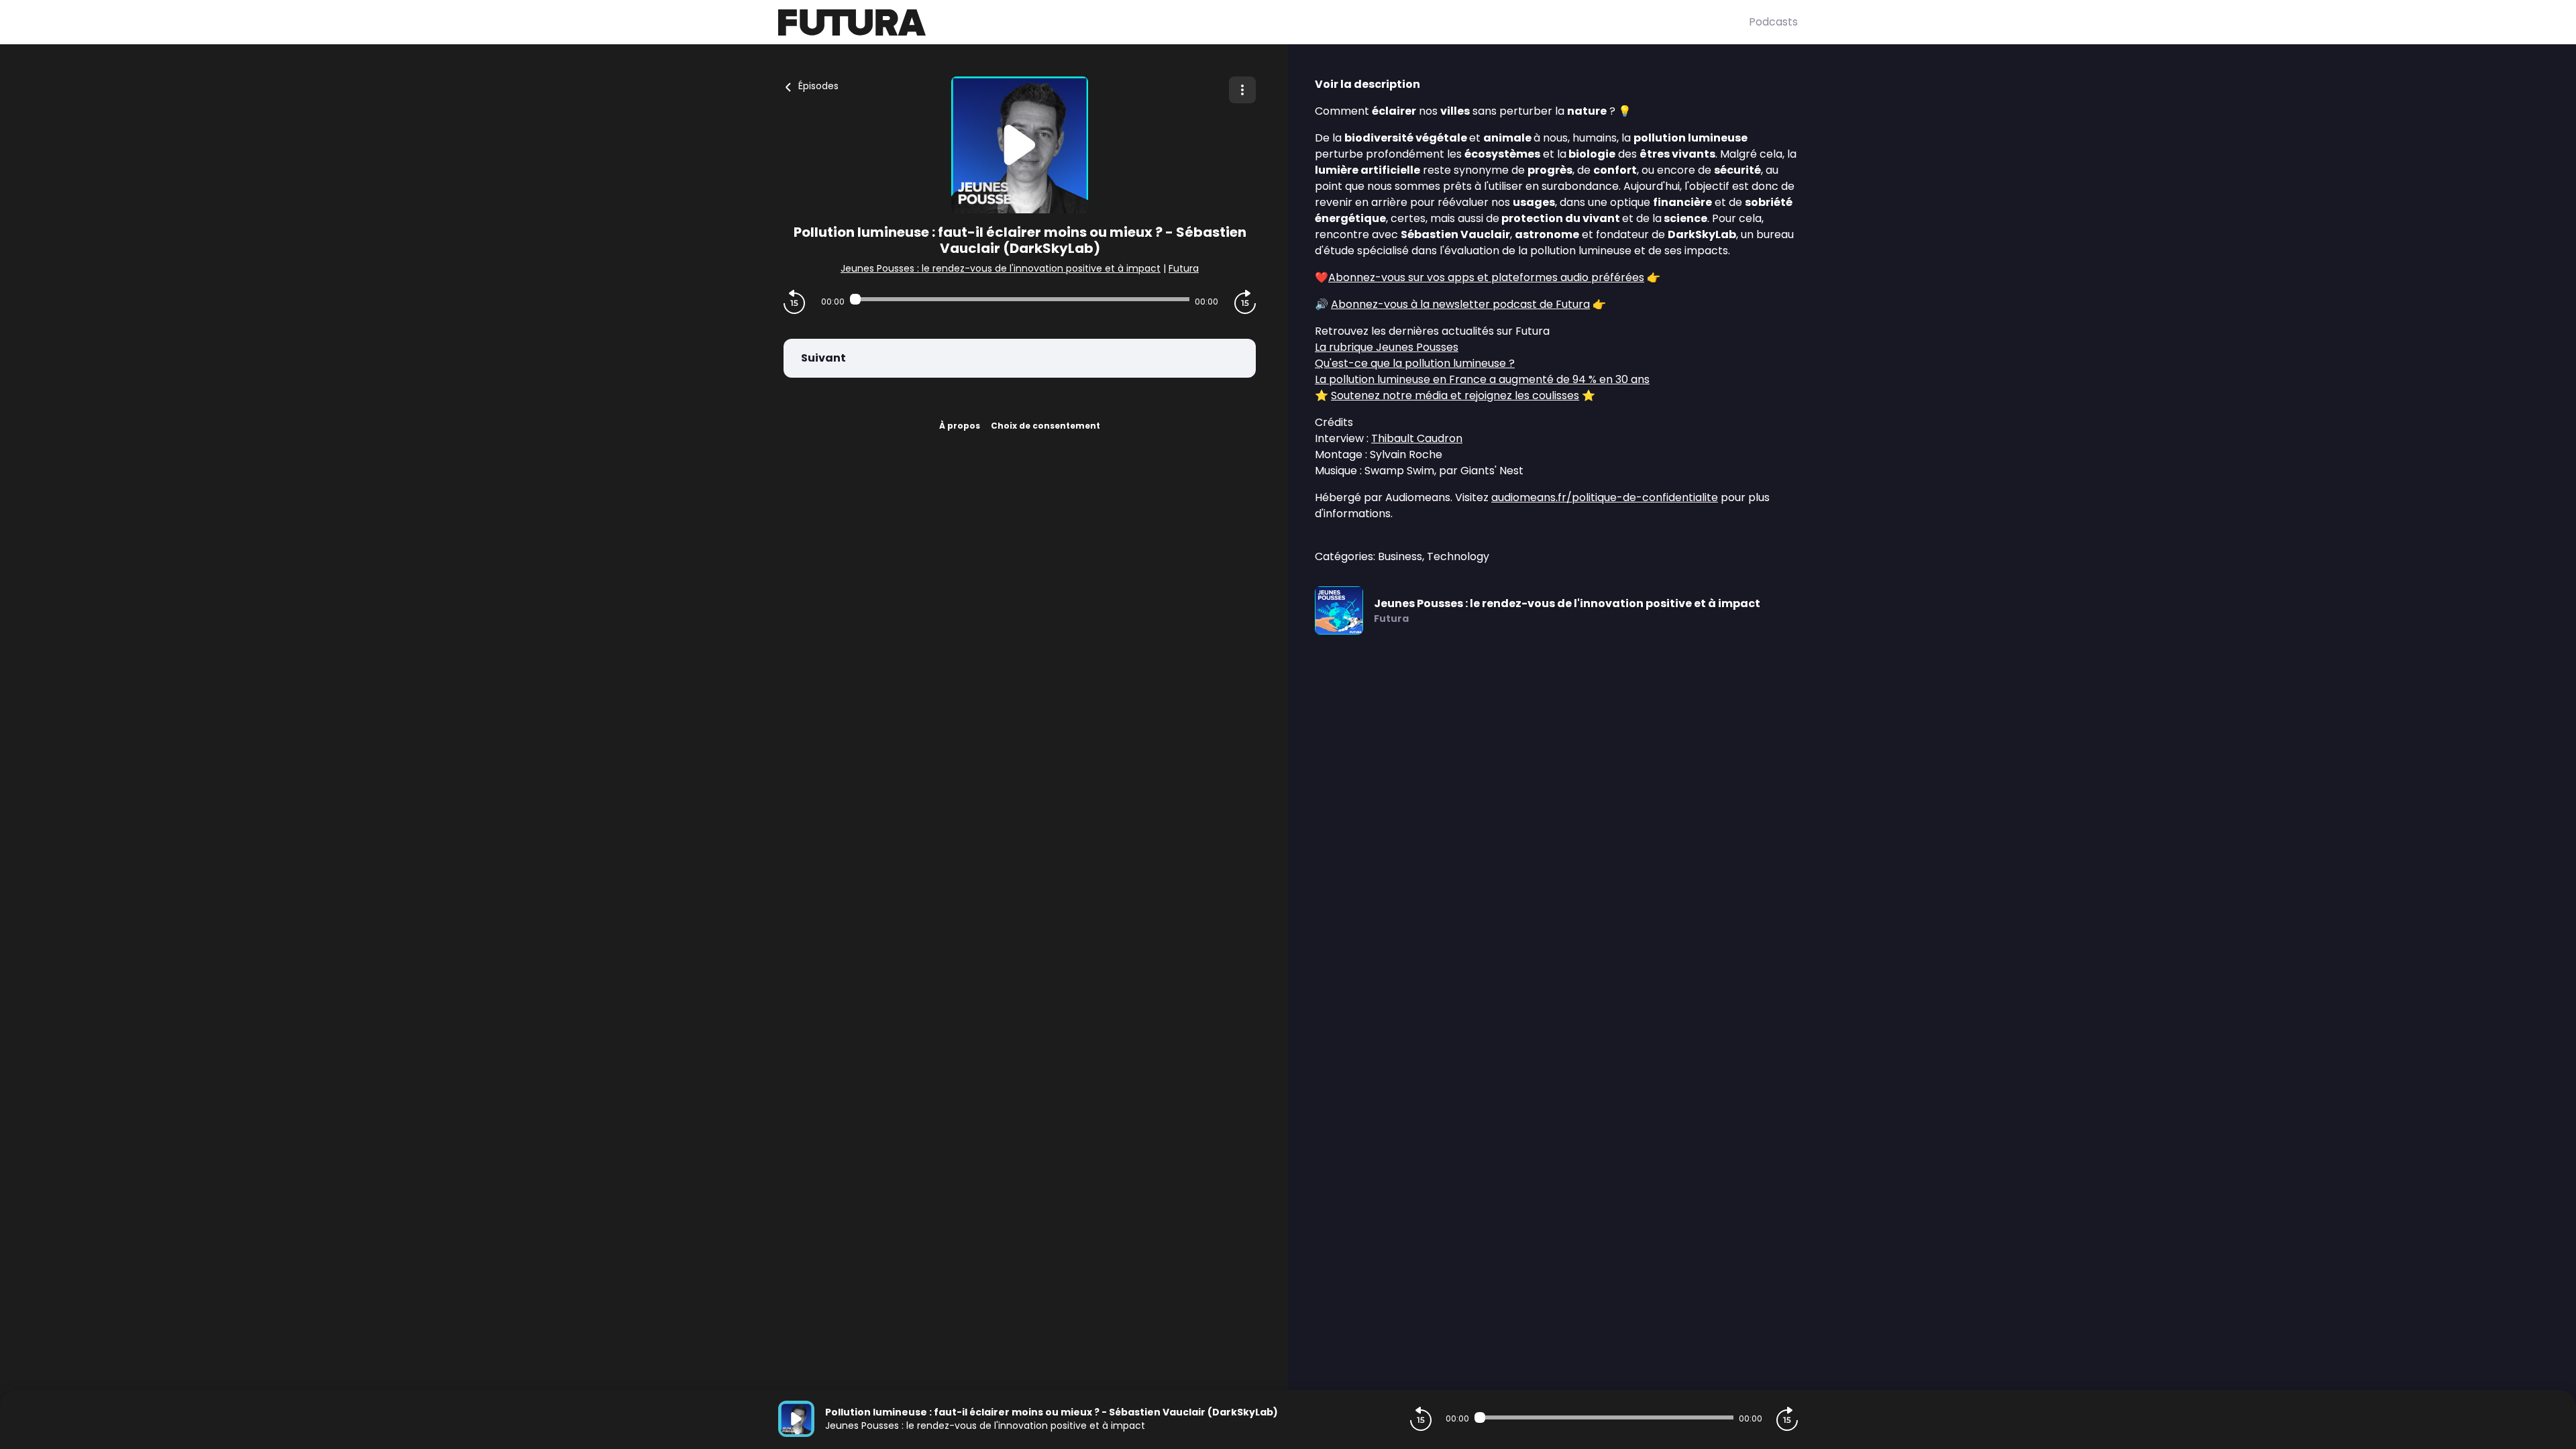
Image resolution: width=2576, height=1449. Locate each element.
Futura (1184, 268)
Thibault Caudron (1417, 438)
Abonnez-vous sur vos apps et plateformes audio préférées (1486, 277)
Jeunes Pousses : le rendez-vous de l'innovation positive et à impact (1001, 268)
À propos (960, 426)
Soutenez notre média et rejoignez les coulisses (1455, 395)
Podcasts (1773, 22)
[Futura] (1264, 22)
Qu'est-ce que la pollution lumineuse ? (1415, 363)
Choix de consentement (1045, 426)
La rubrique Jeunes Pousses (1387, 347)
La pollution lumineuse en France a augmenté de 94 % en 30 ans (1482, 379)
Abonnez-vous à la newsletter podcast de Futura (1460, 304)
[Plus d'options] (1242, 90)
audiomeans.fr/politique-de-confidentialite (1605, 497)
